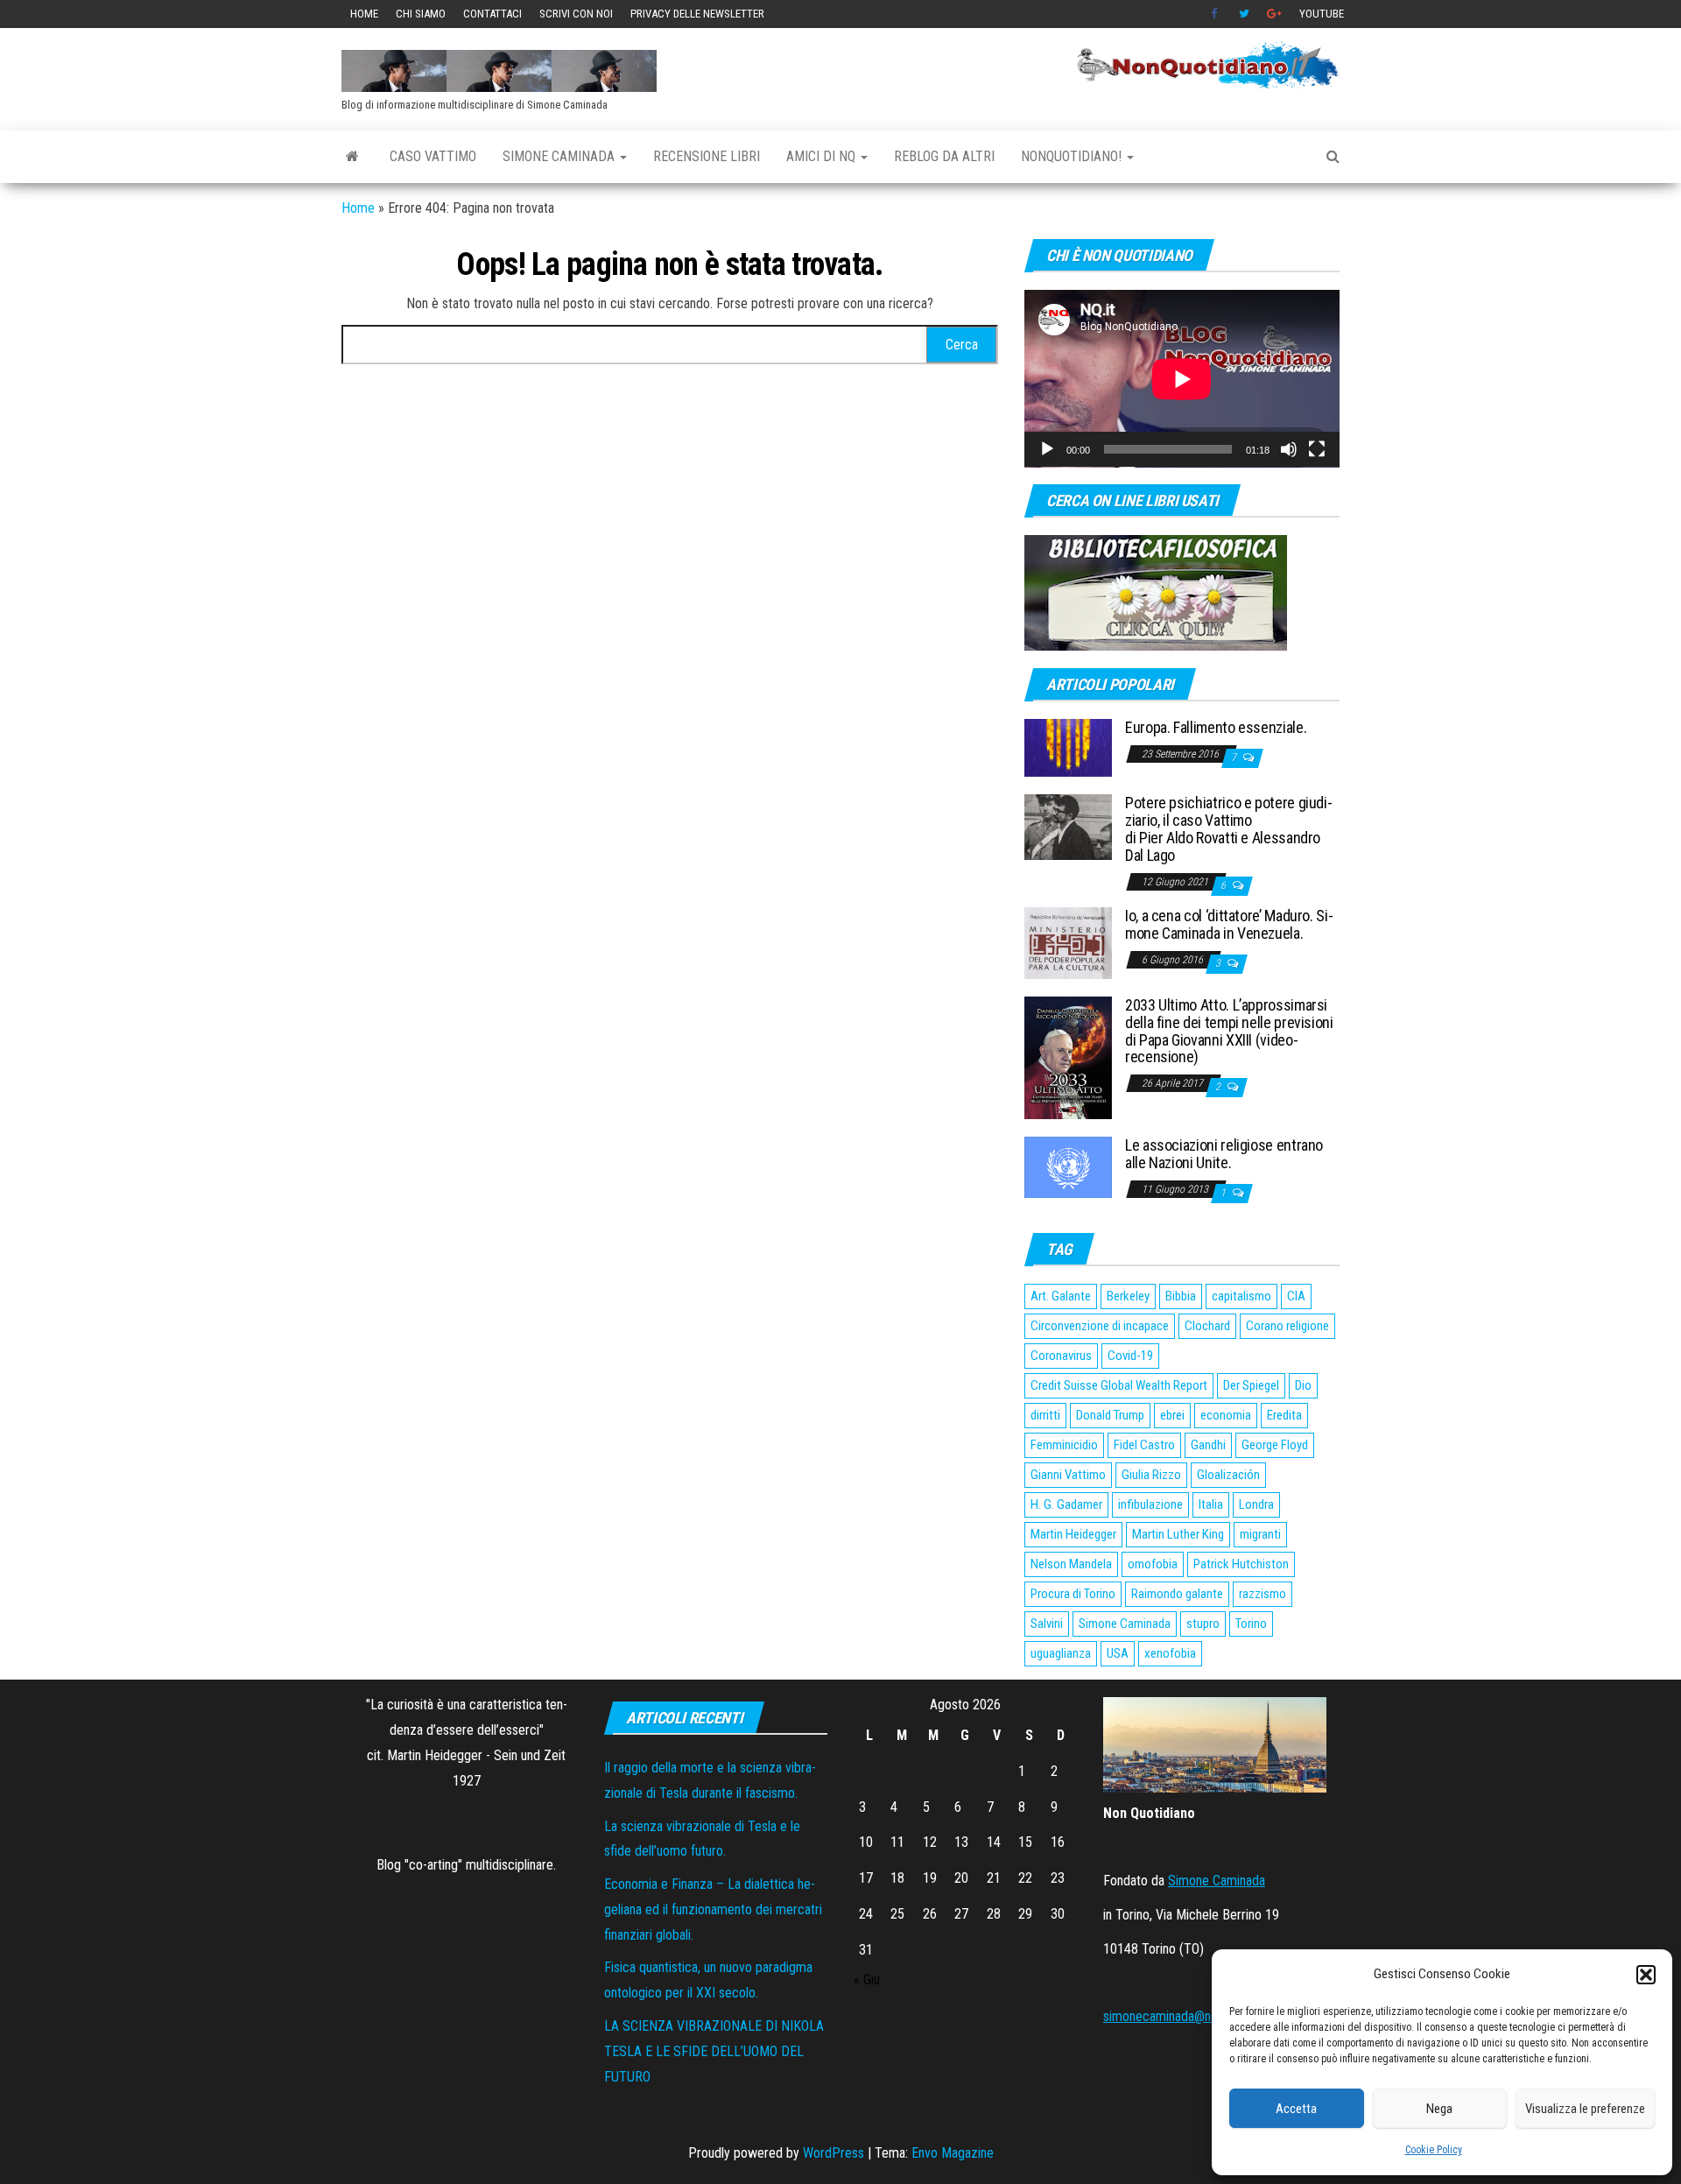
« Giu (867, 1980)
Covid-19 (1130, 1356)
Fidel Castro (1144, 1445)
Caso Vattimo (433, 156)
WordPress (833, 2153)
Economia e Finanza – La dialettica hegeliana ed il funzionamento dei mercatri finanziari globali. (713, 1909)
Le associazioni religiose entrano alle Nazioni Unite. (1224, 1154)
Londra (1256, 1504)
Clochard (1207, 1326)
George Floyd (1275, 1445)
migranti (1260, 1534)
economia (1226, 1415)
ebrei (1172, 1415)
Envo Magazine (953, 2153)
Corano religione (1287, 1326)
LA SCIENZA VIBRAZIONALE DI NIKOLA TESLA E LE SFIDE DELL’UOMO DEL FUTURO (714, 2051)
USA (1118, 1653)
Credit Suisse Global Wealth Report (1119, 1385)
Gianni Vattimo (1068, 1475)
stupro (1203, 1624)
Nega (1439, 2109)
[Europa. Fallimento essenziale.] (1068, 747)
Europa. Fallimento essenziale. (1216, 727)
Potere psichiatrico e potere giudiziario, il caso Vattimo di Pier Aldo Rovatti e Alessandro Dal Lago (1229, 828)
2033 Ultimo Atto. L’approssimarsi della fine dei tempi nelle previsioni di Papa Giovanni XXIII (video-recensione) (1229, 1031)
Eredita (1284, 1415)
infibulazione (1150, 1504)
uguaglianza (1061, 1653)
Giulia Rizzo (1151, 1475)
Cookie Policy (1434, 2150)
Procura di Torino (1073, 1594)
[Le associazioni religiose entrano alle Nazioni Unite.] (1068, 1167)
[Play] (1047, 449)
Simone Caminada (560, 156)
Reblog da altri (944, 156)
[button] (1646, 1975)
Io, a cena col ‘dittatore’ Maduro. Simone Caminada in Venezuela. (1229, 924)
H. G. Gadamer (1066, 1504)
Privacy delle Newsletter (697, 14)
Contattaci (492, 14)
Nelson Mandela (1071, 1564)
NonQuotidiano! (1073, 156)
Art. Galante (1061, 1296)
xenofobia (1170, 1653)
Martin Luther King (1178, 1534)
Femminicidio (1064, 1445)
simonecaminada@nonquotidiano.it (1196, 2016)
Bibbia (1181, 1296)
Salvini (1047, 1624)
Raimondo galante (1177, 1594)
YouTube (1322, 14)
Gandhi (1208, 1445)
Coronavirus (1061, 1356)
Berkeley (1128, 1296)
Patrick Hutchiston (1241, 1564)
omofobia (1153, 1564)
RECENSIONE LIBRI (707, 156)
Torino (1251, 1624)
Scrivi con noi (576, 14)
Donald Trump (1110, 1415)
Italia (1211, 1504)
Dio (1303, 1385)
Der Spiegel (1251, 1385)
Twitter (1244, 14)
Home (364, 14)
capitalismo (1241, 1296)
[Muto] (1289, 449)
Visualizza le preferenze (1585, 2109)
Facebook (1216, 14)
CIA (1296, 1296)
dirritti (1045, 1415)
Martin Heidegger (1073, 1534)
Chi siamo (421, 14)
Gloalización (1228, 1475)
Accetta (1296, 2109)
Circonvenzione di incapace (1100, 1326)
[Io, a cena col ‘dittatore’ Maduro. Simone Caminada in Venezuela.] (1068, 942)
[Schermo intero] (1317, 449)
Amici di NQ (823, 156)
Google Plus (1274, 14)
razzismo (1263, 1594)
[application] (1182, 379)
